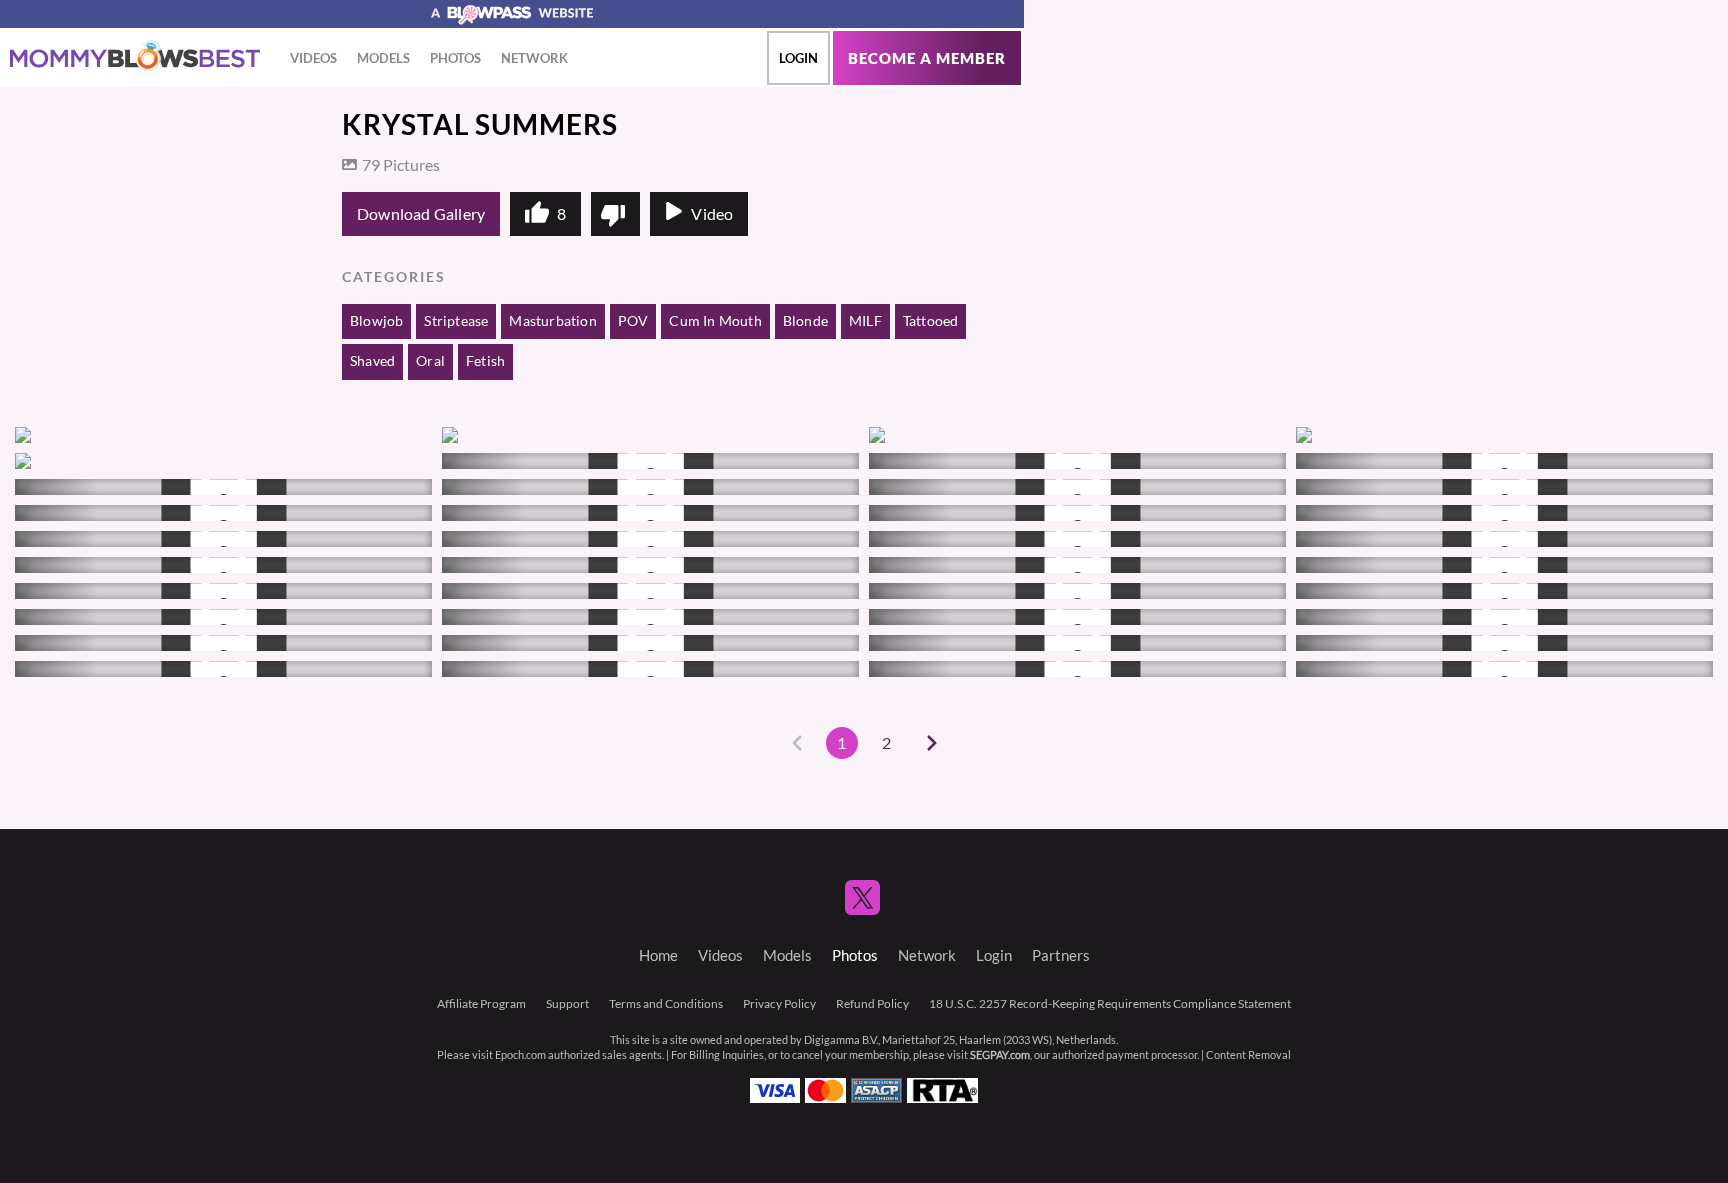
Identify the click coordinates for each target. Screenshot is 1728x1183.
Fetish (485, 361)
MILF (865, 321)
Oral (430, 361)
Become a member (927, 58)
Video (712, 214)
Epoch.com (520, 1055)
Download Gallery (421, 214)
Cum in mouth (715, 321)
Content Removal (1248, 1055)
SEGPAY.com (1000, 1055)
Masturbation (552, 321)
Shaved (372, 361)
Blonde (805, 321)
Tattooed (931, 321)
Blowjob (376, 321)
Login (798, 58)
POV (633, 321)
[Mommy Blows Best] (135, 56)
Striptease (456, 321)
